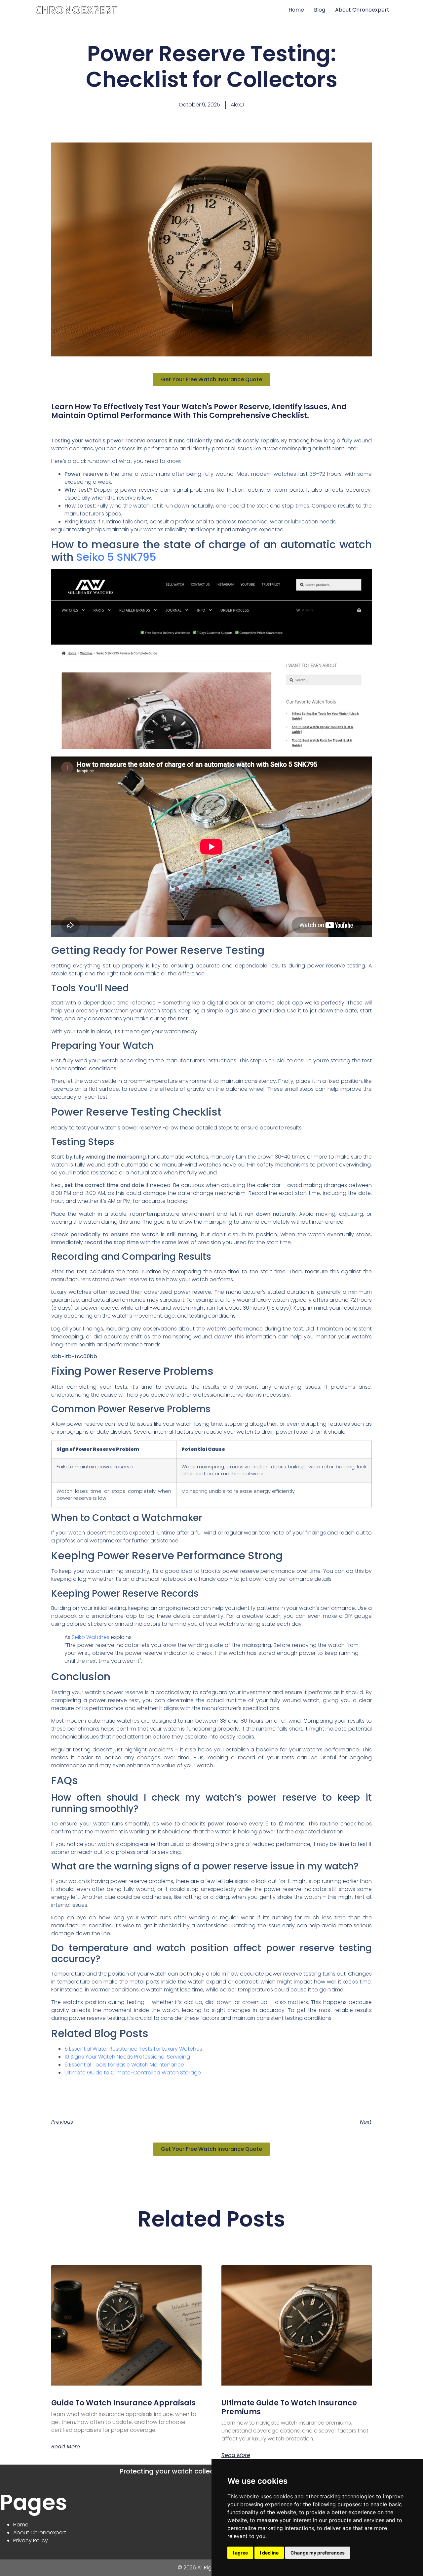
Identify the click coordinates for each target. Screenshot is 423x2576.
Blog (320, 10)
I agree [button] (240, 2553)
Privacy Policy (31, 2540)
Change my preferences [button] (318, 2553)
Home (296, 10)
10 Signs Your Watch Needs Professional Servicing (127, 2057)
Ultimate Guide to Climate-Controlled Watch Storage (133, 2073)
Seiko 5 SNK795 (116, 557)
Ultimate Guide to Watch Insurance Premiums (289, 2407)
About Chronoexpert (362, 10)
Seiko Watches (91, 1637)
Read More (66, 2447)
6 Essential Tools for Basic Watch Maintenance (124, 2065)
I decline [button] (269, 2553)
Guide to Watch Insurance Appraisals (123, 2403)
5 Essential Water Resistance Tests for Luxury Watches (133, 2049)
